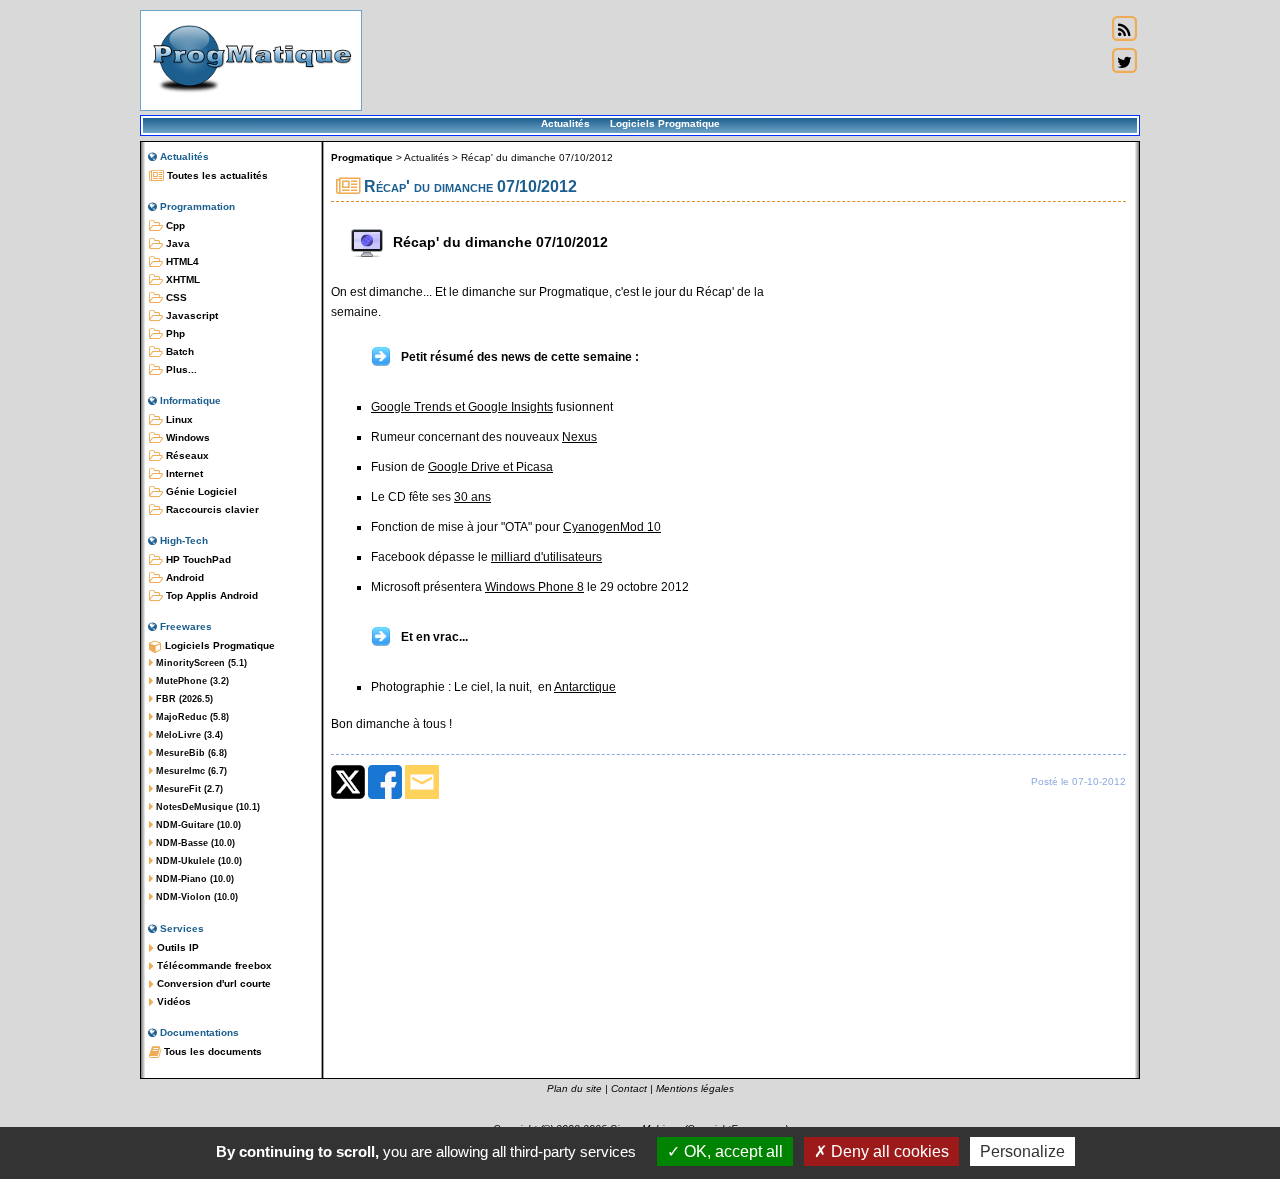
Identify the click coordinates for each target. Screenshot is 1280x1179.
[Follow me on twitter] (1124, 61)
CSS (175, 297)
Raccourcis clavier (211, 509)
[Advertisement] (734, 60)
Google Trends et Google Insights (462, 407)
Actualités (565, 123)
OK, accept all (731, 1151)
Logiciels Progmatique (665, 123)
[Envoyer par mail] (422, 795)
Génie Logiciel (200, 491)
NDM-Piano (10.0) (193, 879)
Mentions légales (695, 1088)
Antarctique (585, 687)
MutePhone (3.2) (191, 681)
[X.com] (348, 795)
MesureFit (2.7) (188, 789)
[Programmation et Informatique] (251, 98)
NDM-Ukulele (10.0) (197, 861)
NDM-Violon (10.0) (195, 897)
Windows (186, 437)
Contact (629, 1088)
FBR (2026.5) (183, 699)
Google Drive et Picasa (490, 467)
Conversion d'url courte (212, 983)
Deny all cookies (888, 1151)
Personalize (1022, 1151)
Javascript (190, 315)
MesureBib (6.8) (190, 753)
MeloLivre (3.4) (188, 735)
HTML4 (181, 261)
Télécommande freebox (213, 965)
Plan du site (574, 1088)
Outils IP (176, 947)
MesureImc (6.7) (190, 771)
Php (174, 333)
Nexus (579, 437)
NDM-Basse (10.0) (194, 843)
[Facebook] (385, 795)
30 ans (472, 497)
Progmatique (362, 157)
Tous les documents (211, 1051)
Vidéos (172, 1001)
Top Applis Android (210, 595)
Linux (178, 419)
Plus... (180, 369)
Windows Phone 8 (534, 587)
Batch (178, 351)
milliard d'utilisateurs (546, 557)
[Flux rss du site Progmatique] (1124, 29)
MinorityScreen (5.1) (200, 663)
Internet (183, 473)
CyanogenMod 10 (612, 527)
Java (176, 243)
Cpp (174, 225)
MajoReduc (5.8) (191, 717)
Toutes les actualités (216, 175)
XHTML (181, 279)
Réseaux (186, 455)
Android (183, 577)
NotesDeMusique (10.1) (206, 807)
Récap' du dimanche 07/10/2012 (537, 157)
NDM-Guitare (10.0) (197, 825)
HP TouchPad (197, 559)
